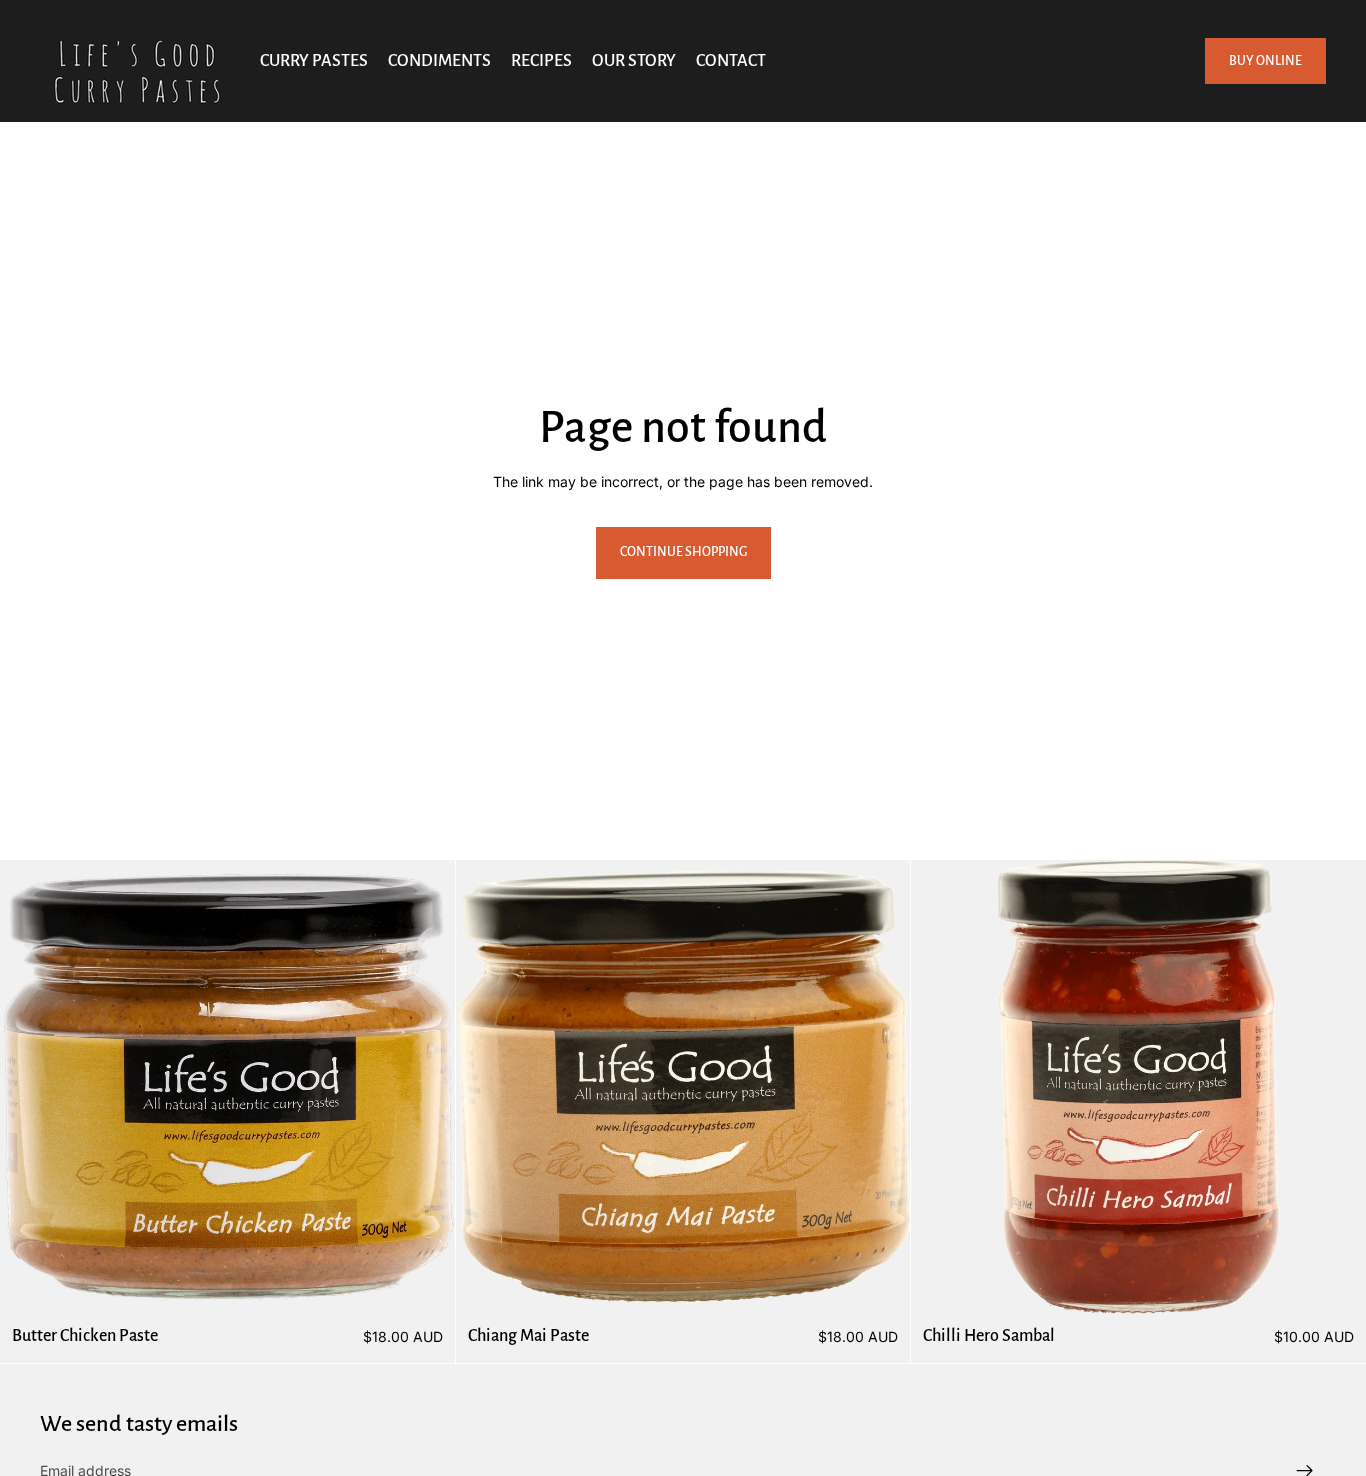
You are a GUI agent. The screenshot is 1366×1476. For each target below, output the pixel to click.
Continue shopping (683, 552)
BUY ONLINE (1265, 61)
